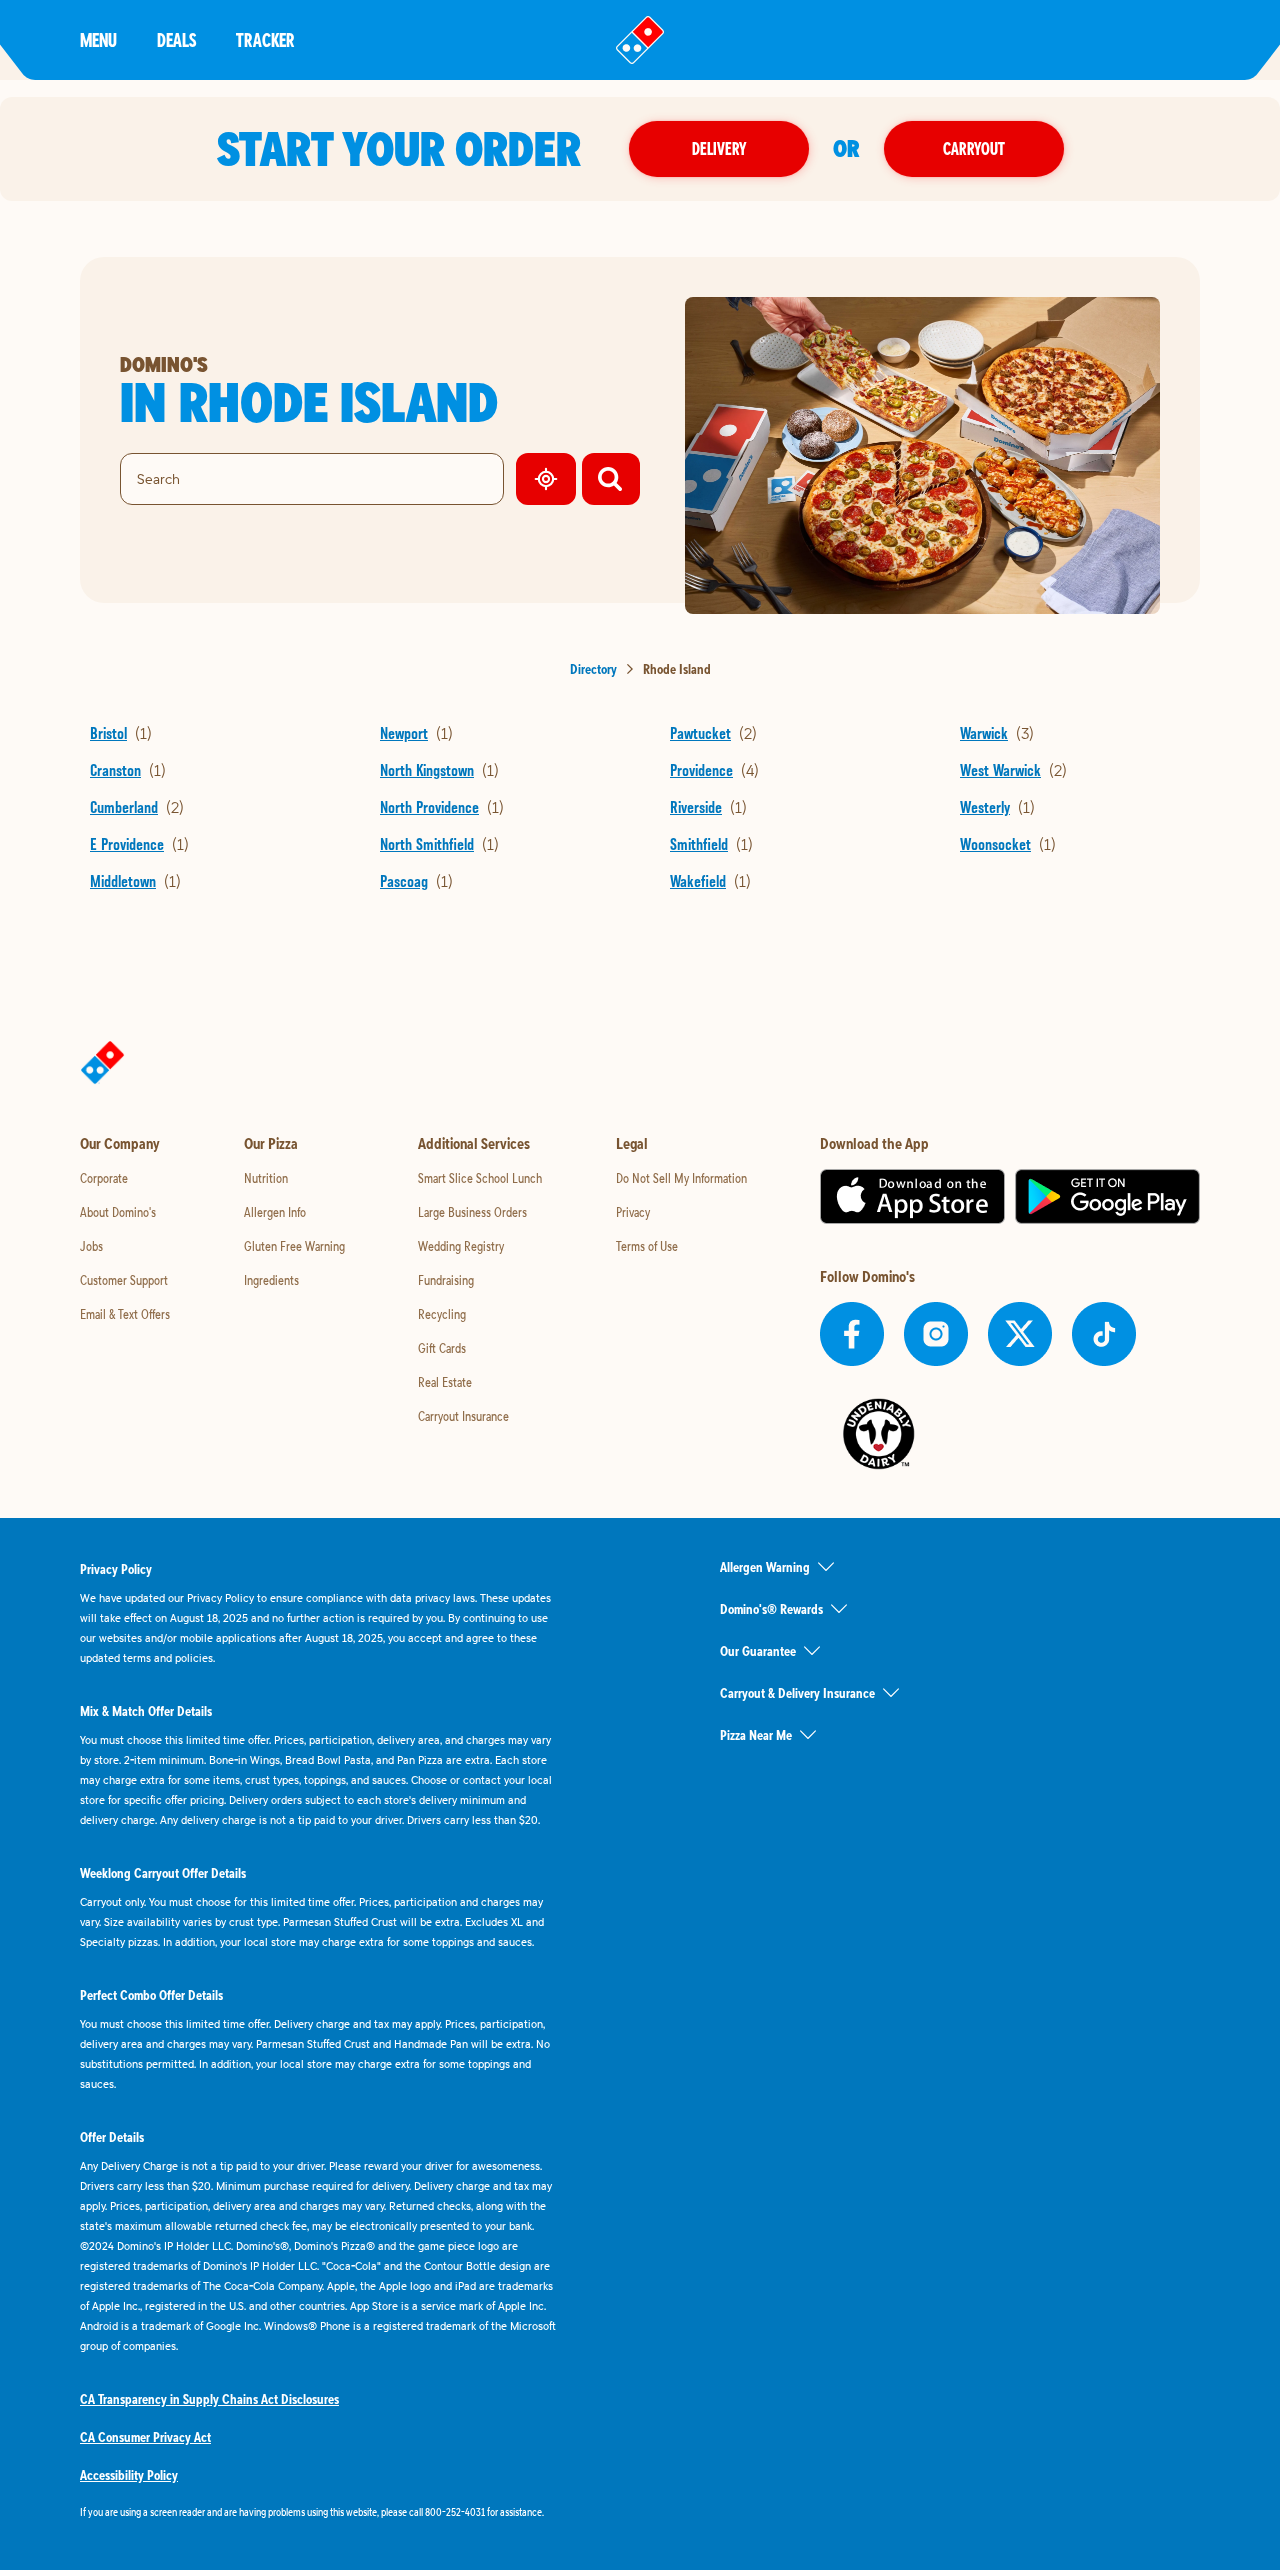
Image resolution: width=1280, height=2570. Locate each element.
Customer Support (124, 1280)
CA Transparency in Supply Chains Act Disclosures (209, 2399)
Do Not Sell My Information (681, 1178)
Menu (98, 39)
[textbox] (320, 2512)
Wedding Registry (461, 1246)
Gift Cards (442, 1348)
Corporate (104, 1178)
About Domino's (118, 1212)
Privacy (633, 1212)
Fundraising (446, 1280)
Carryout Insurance (463, 1416)
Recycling (442, 1314)
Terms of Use (647, 1246)
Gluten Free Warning (294, 1246)
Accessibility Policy (129, 2475)
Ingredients (271, 1280)
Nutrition (266, 1178)
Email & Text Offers (125, 1314)
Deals (176, 39)
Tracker (265, 39)
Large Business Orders (472, 1212)
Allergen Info (275, 1212)
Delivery (719, 148)
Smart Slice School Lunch (480, 1178)
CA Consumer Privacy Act (145, 2437)
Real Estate (445, 1382)
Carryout (974, 148)
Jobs (91, 1246)
